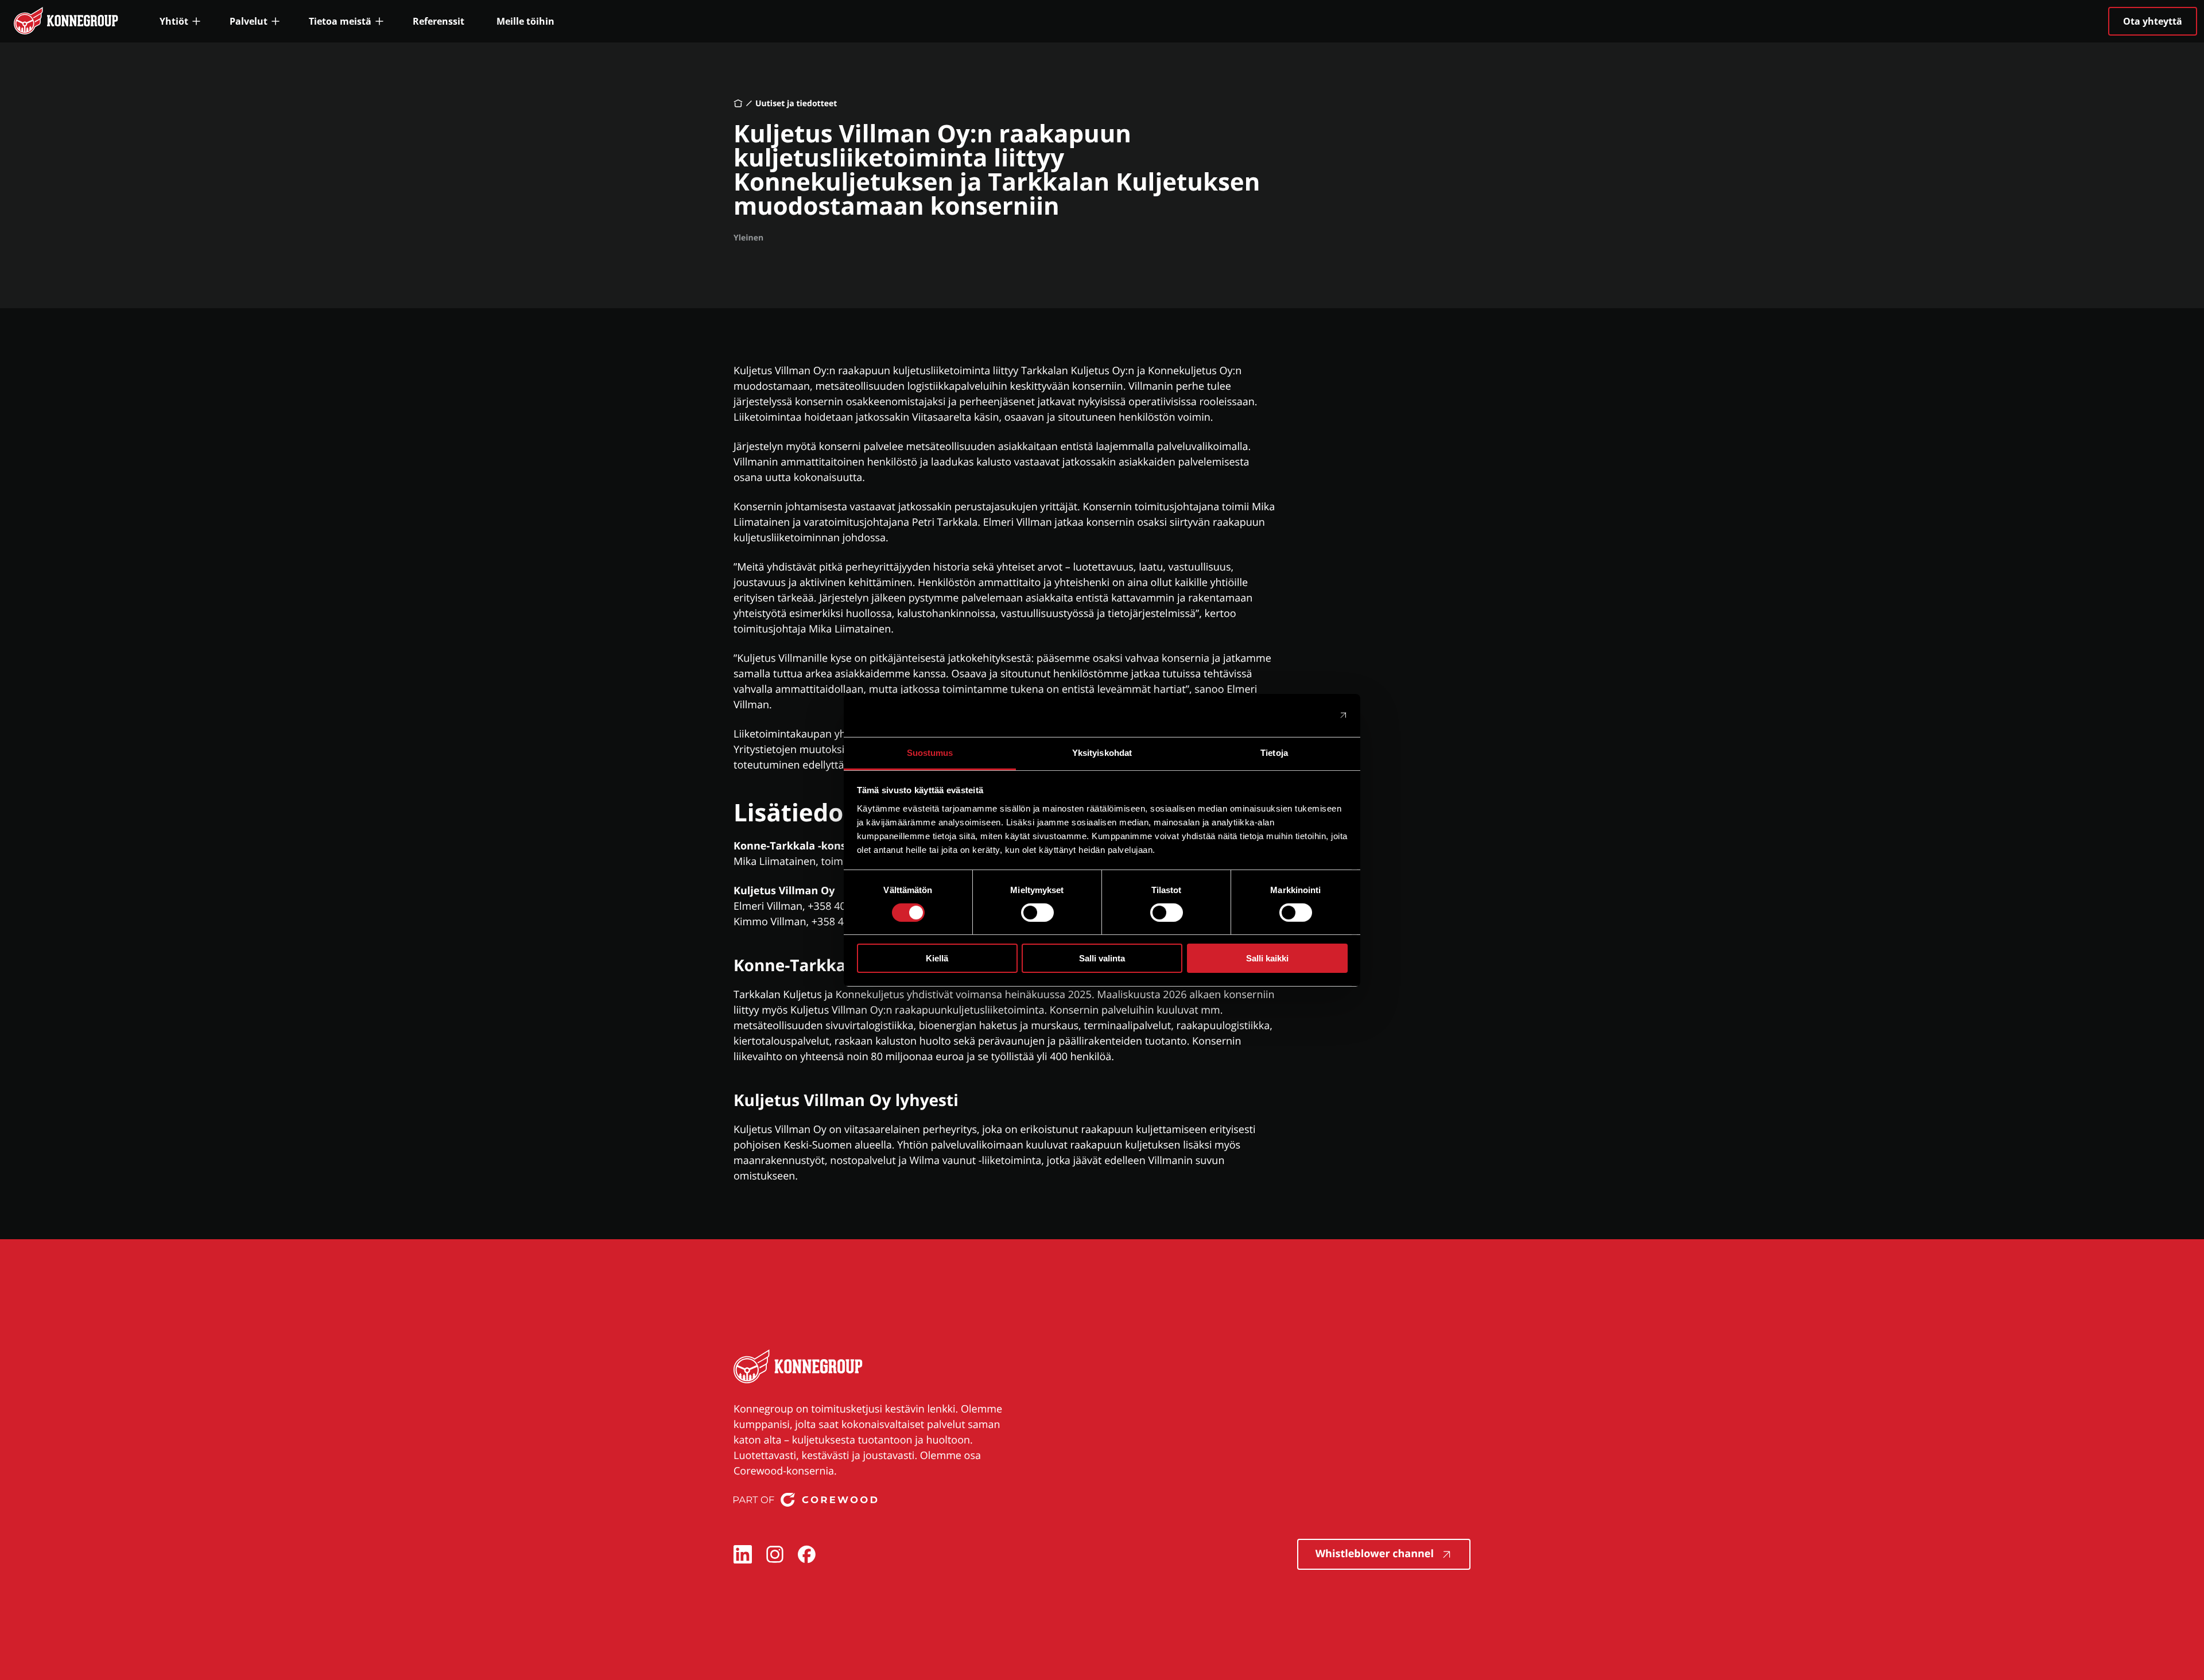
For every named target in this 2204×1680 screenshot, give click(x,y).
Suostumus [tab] (930, 752)
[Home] (738, 103)
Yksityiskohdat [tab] (1102, 752)
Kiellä (937, 958)
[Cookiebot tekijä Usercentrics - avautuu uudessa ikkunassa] (1297, 715)
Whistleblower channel (1375, 1554)
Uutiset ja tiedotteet (796, 104)
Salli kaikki (1267, 958)
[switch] (1037, 913)
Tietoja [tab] (1274, 752)
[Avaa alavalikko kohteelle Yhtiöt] (181, 21)
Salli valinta (1102, 958)
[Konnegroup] (798, 1369)
